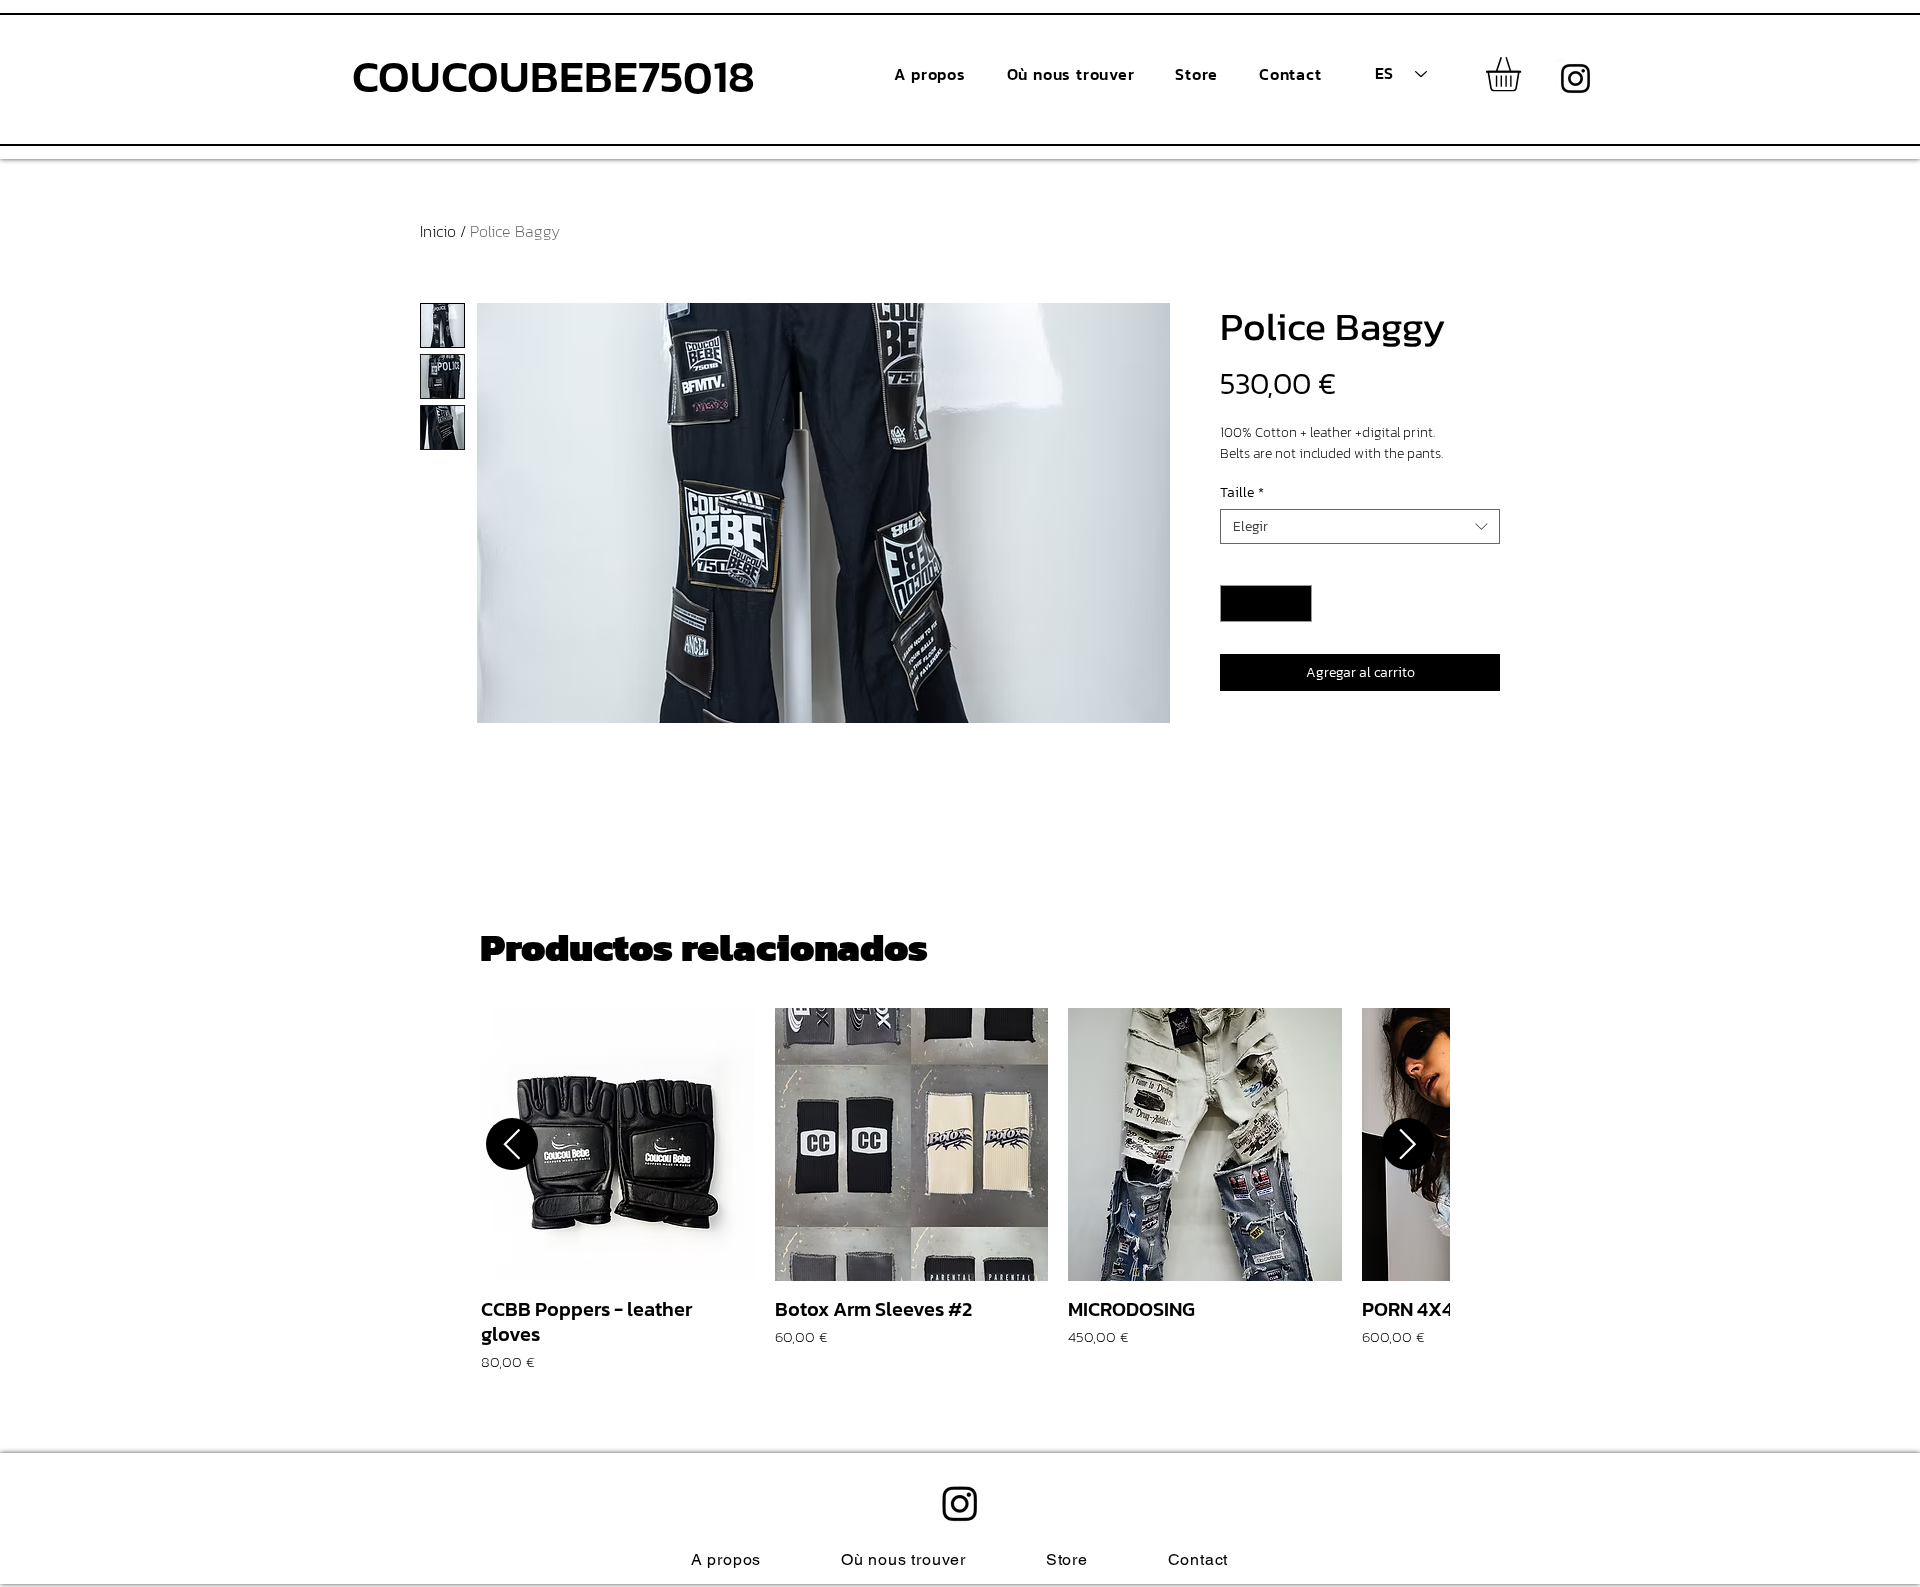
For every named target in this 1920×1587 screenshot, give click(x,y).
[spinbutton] (1266, 603)
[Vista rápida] (618, 1145)
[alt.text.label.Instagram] (960, 1503)
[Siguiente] (1408, 1144)
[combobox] (1360, 526)
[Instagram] (1575, 78)
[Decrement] (1235, 603)
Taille (1242, 492)
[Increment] (1296, 603)
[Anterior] (512, 1144)
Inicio (438, 231)
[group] (960, 1191)
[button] (1523, 74)
